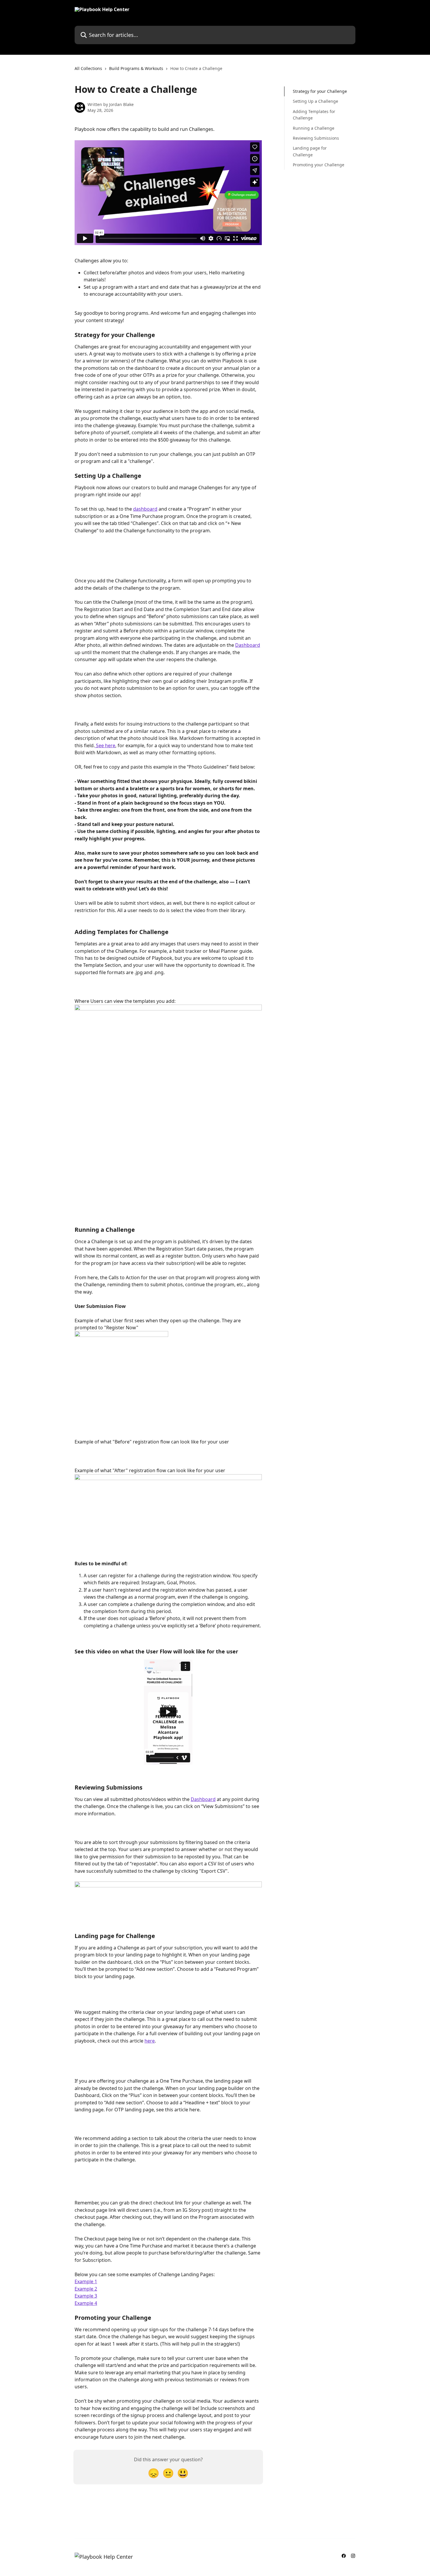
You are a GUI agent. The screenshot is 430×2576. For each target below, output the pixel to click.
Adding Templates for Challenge (314, 115)
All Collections (88, 68)
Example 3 (86, 2296)
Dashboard (248, 645)
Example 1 (86, 2281)
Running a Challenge (314, 128)
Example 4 (86, 2303)
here (150, 2041)
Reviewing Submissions (316, 138)
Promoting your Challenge (319, 165)
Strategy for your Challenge (320, 91)
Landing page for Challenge (310, 151)
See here (105, 745)
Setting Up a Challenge (315, 101)
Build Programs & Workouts (136, 68)
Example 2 (86, 2289)
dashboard (145, 509)
